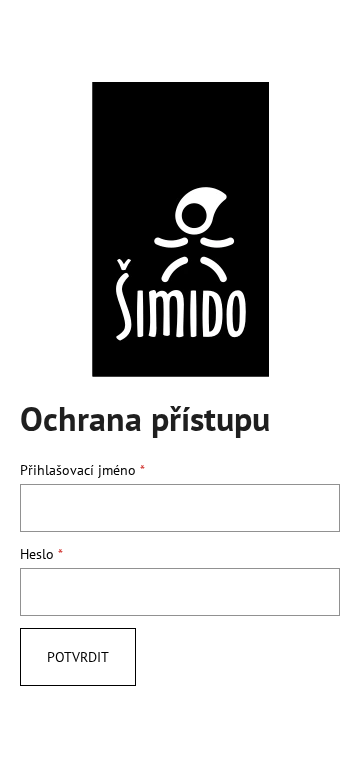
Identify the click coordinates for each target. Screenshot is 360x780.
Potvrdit (78, 657)
